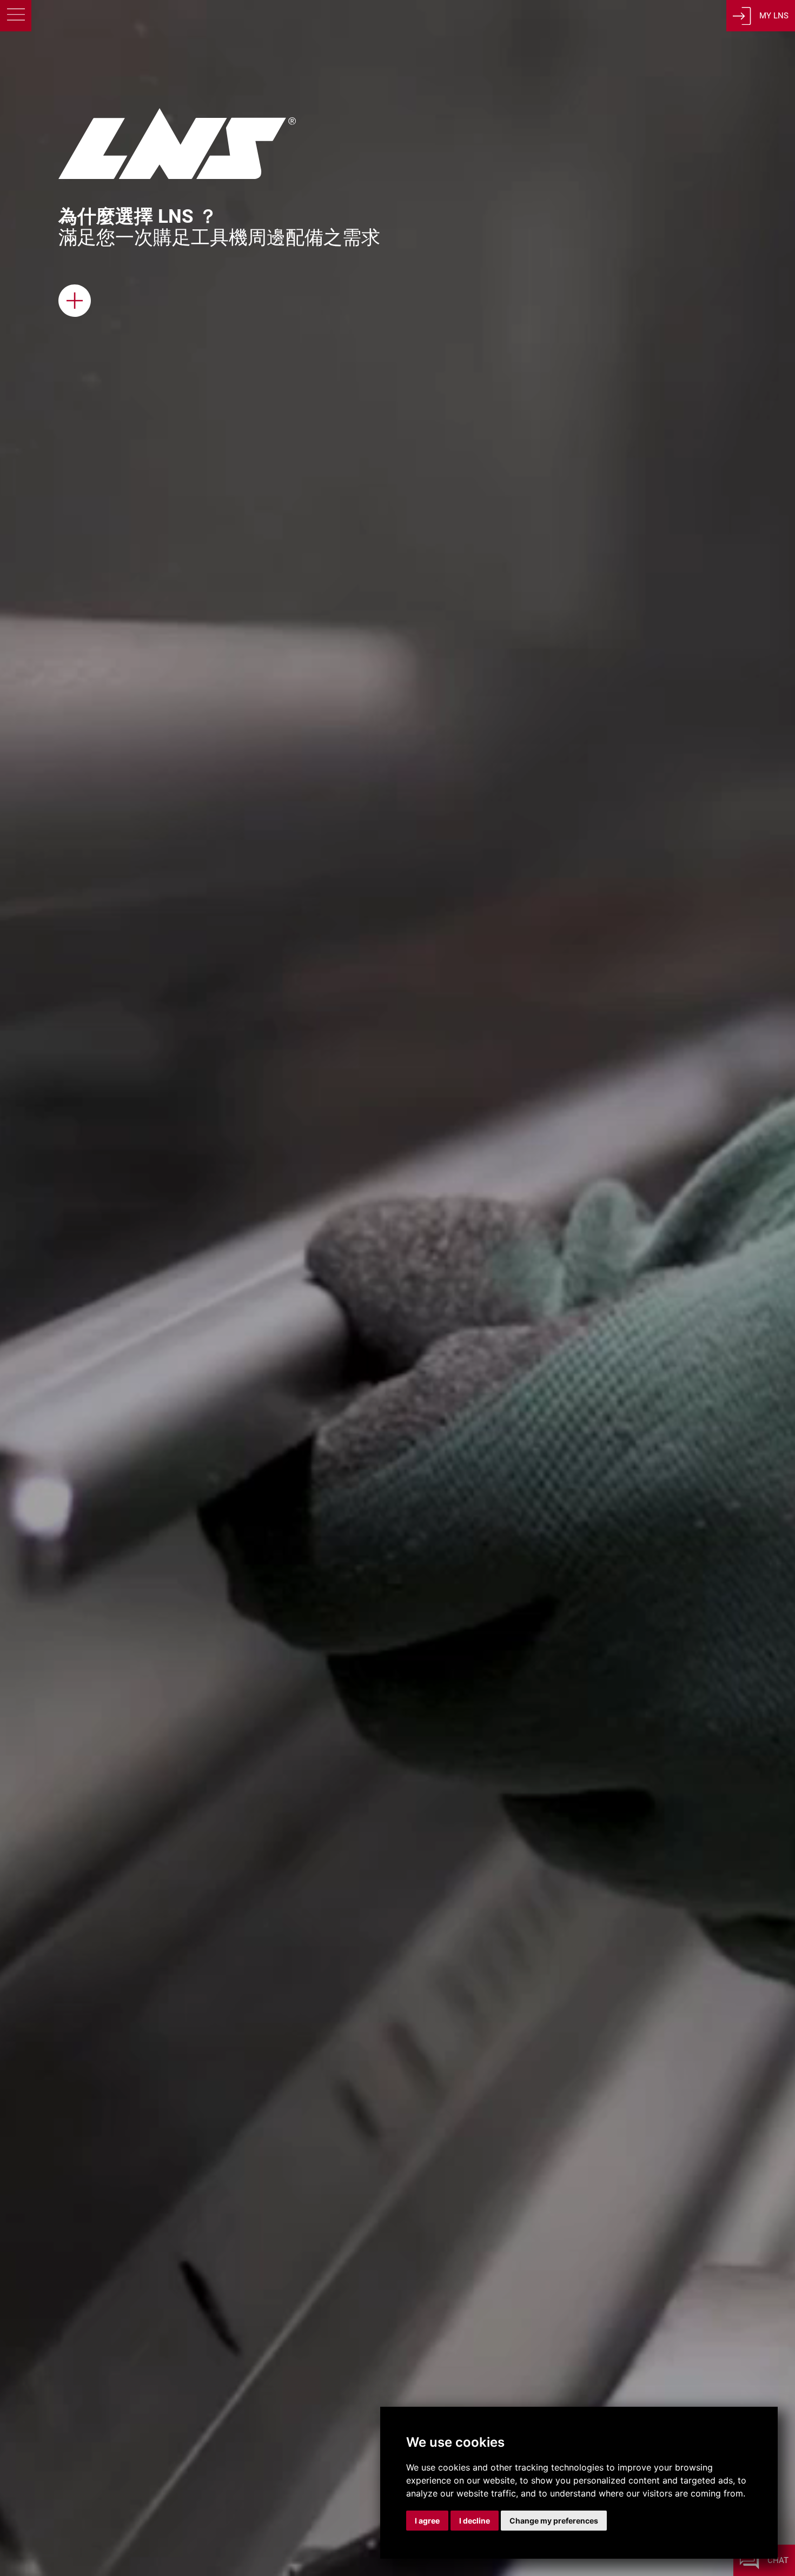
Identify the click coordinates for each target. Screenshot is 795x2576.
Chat (778, 2560)
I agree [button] (427, 2521)
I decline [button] (475, 2521)
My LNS (774, 16)
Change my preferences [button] (554, 2521)
